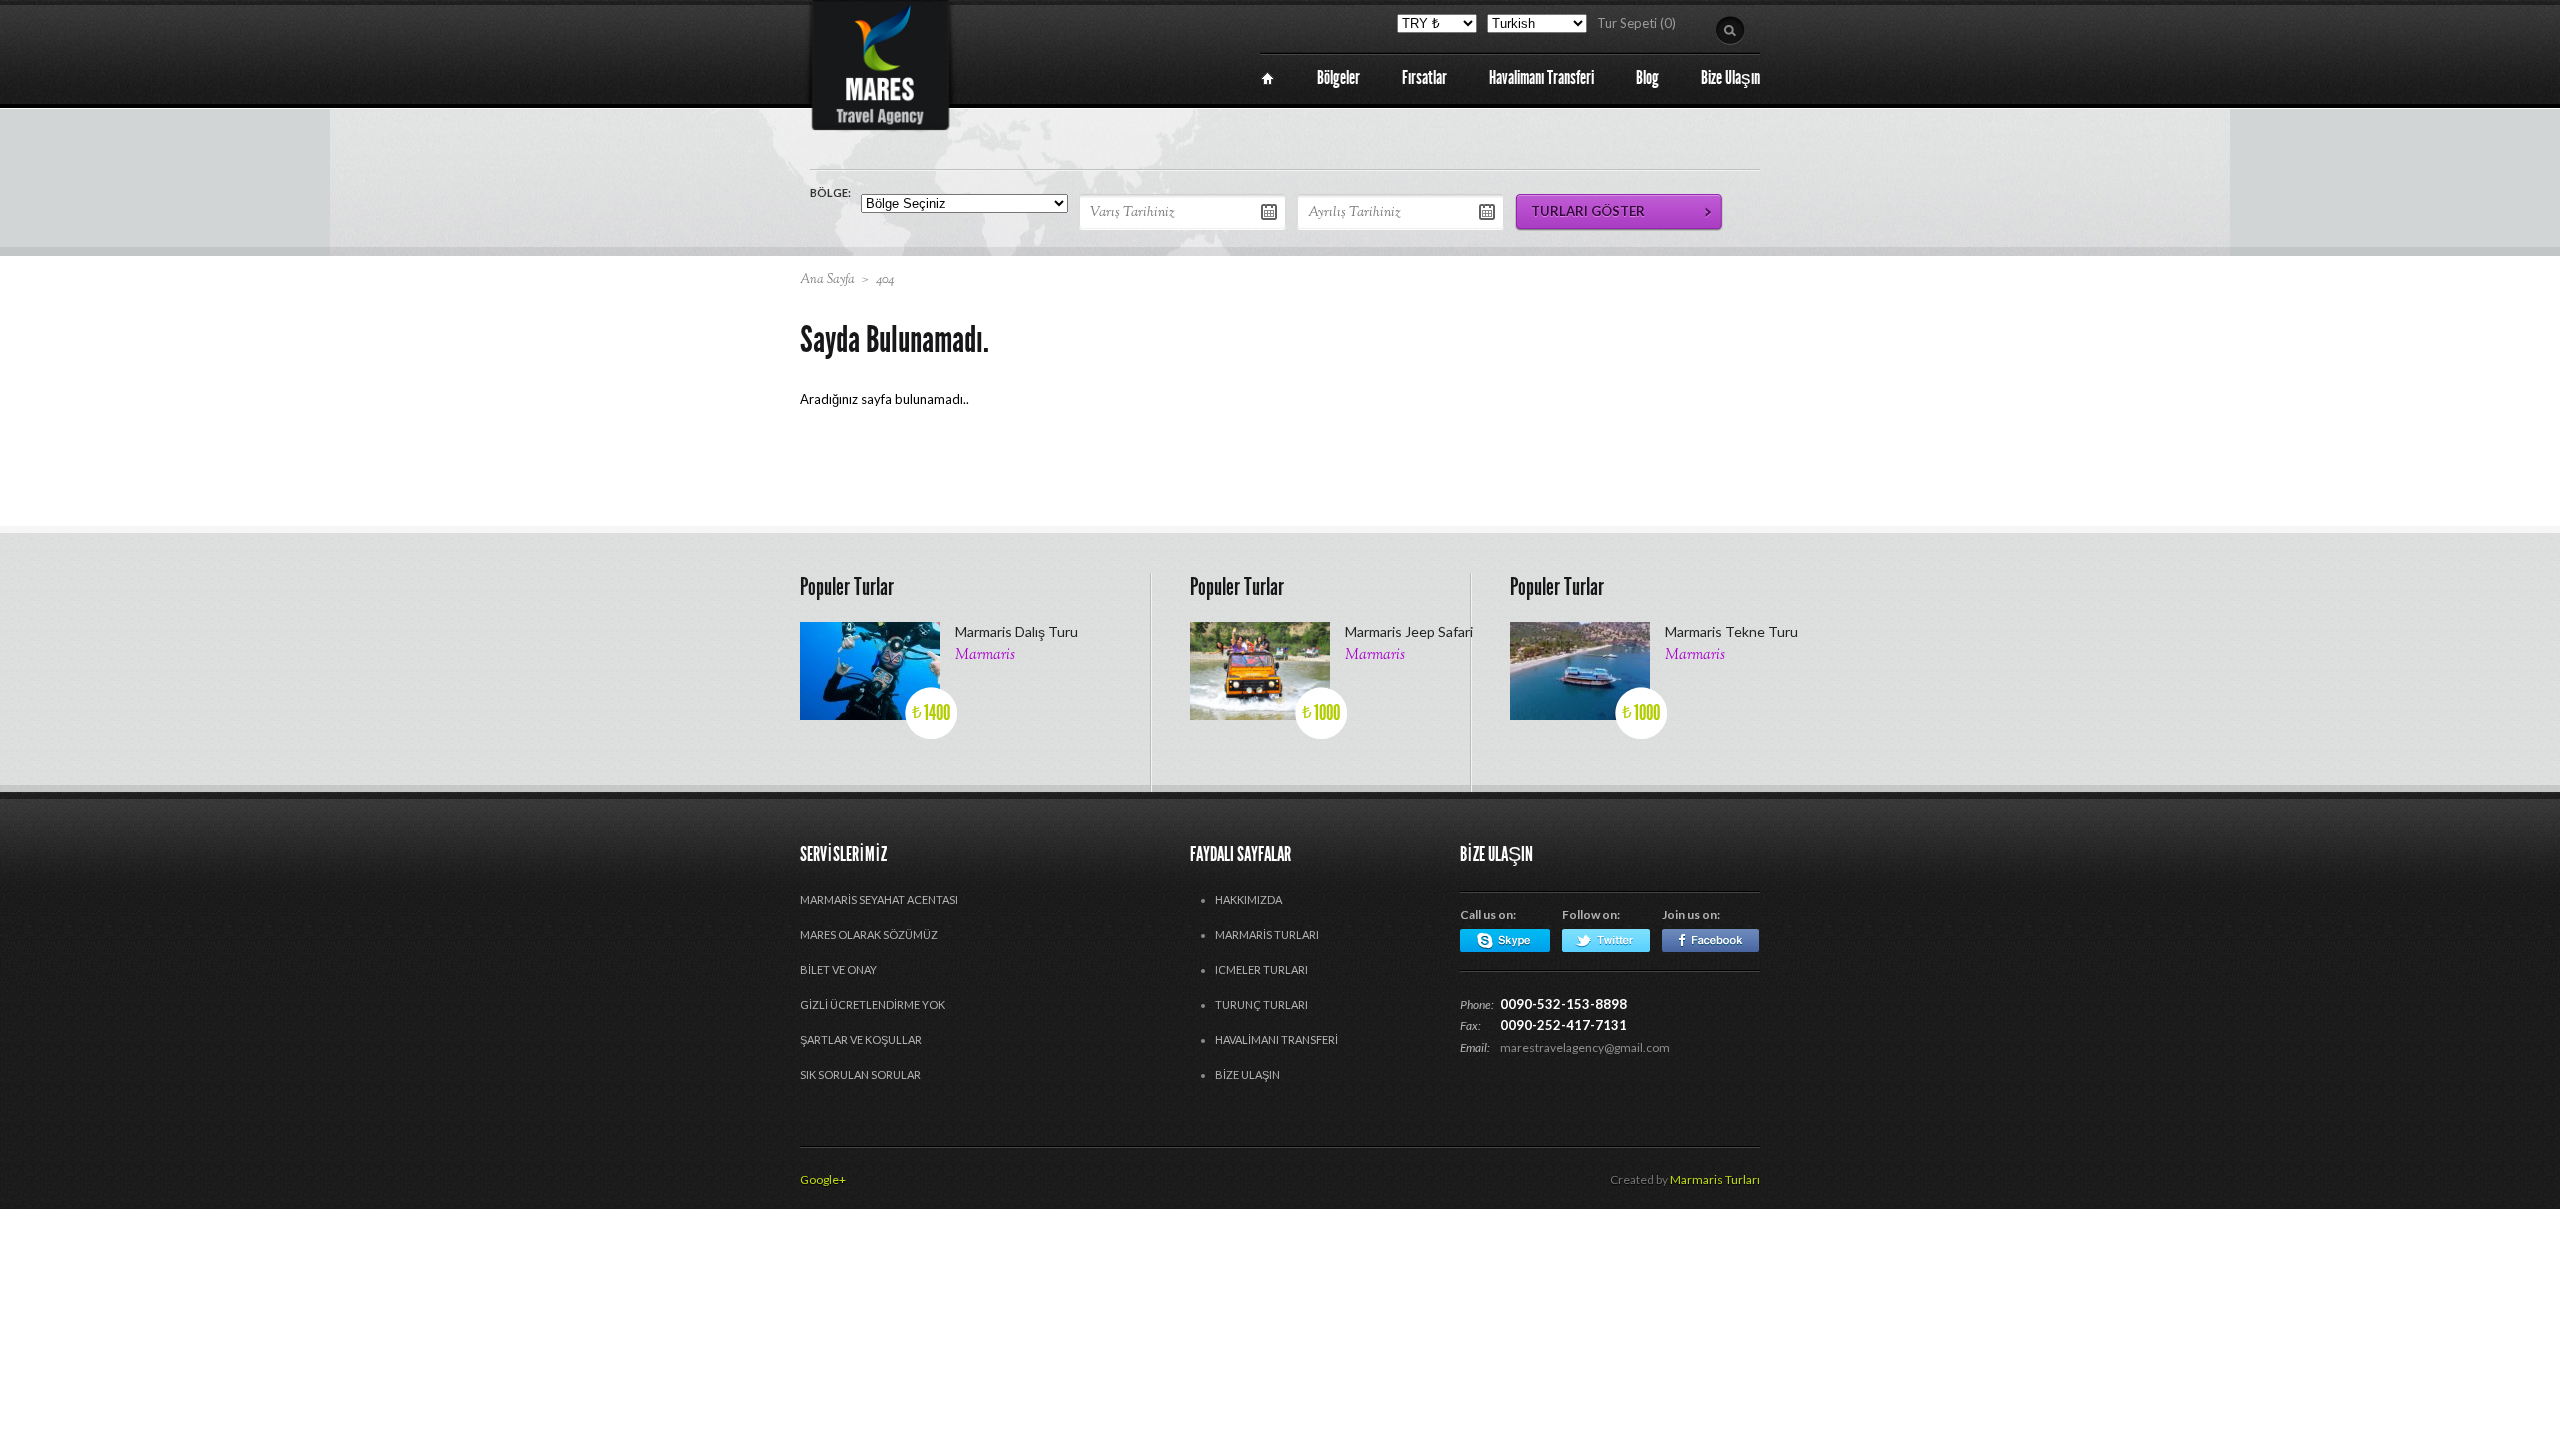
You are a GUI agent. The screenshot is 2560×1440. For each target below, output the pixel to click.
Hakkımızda (1248, 899)
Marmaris (985, 655)
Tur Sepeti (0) (1636, 23)
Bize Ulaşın (1247, 1074)
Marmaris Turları (1267, 934)
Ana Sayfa (827, 280)
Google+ (823, 1179)
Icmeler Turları (1261, 969)
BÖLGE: (830, 192)
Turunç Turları (1261, 1004)
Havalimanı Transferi (1276, 1039)
